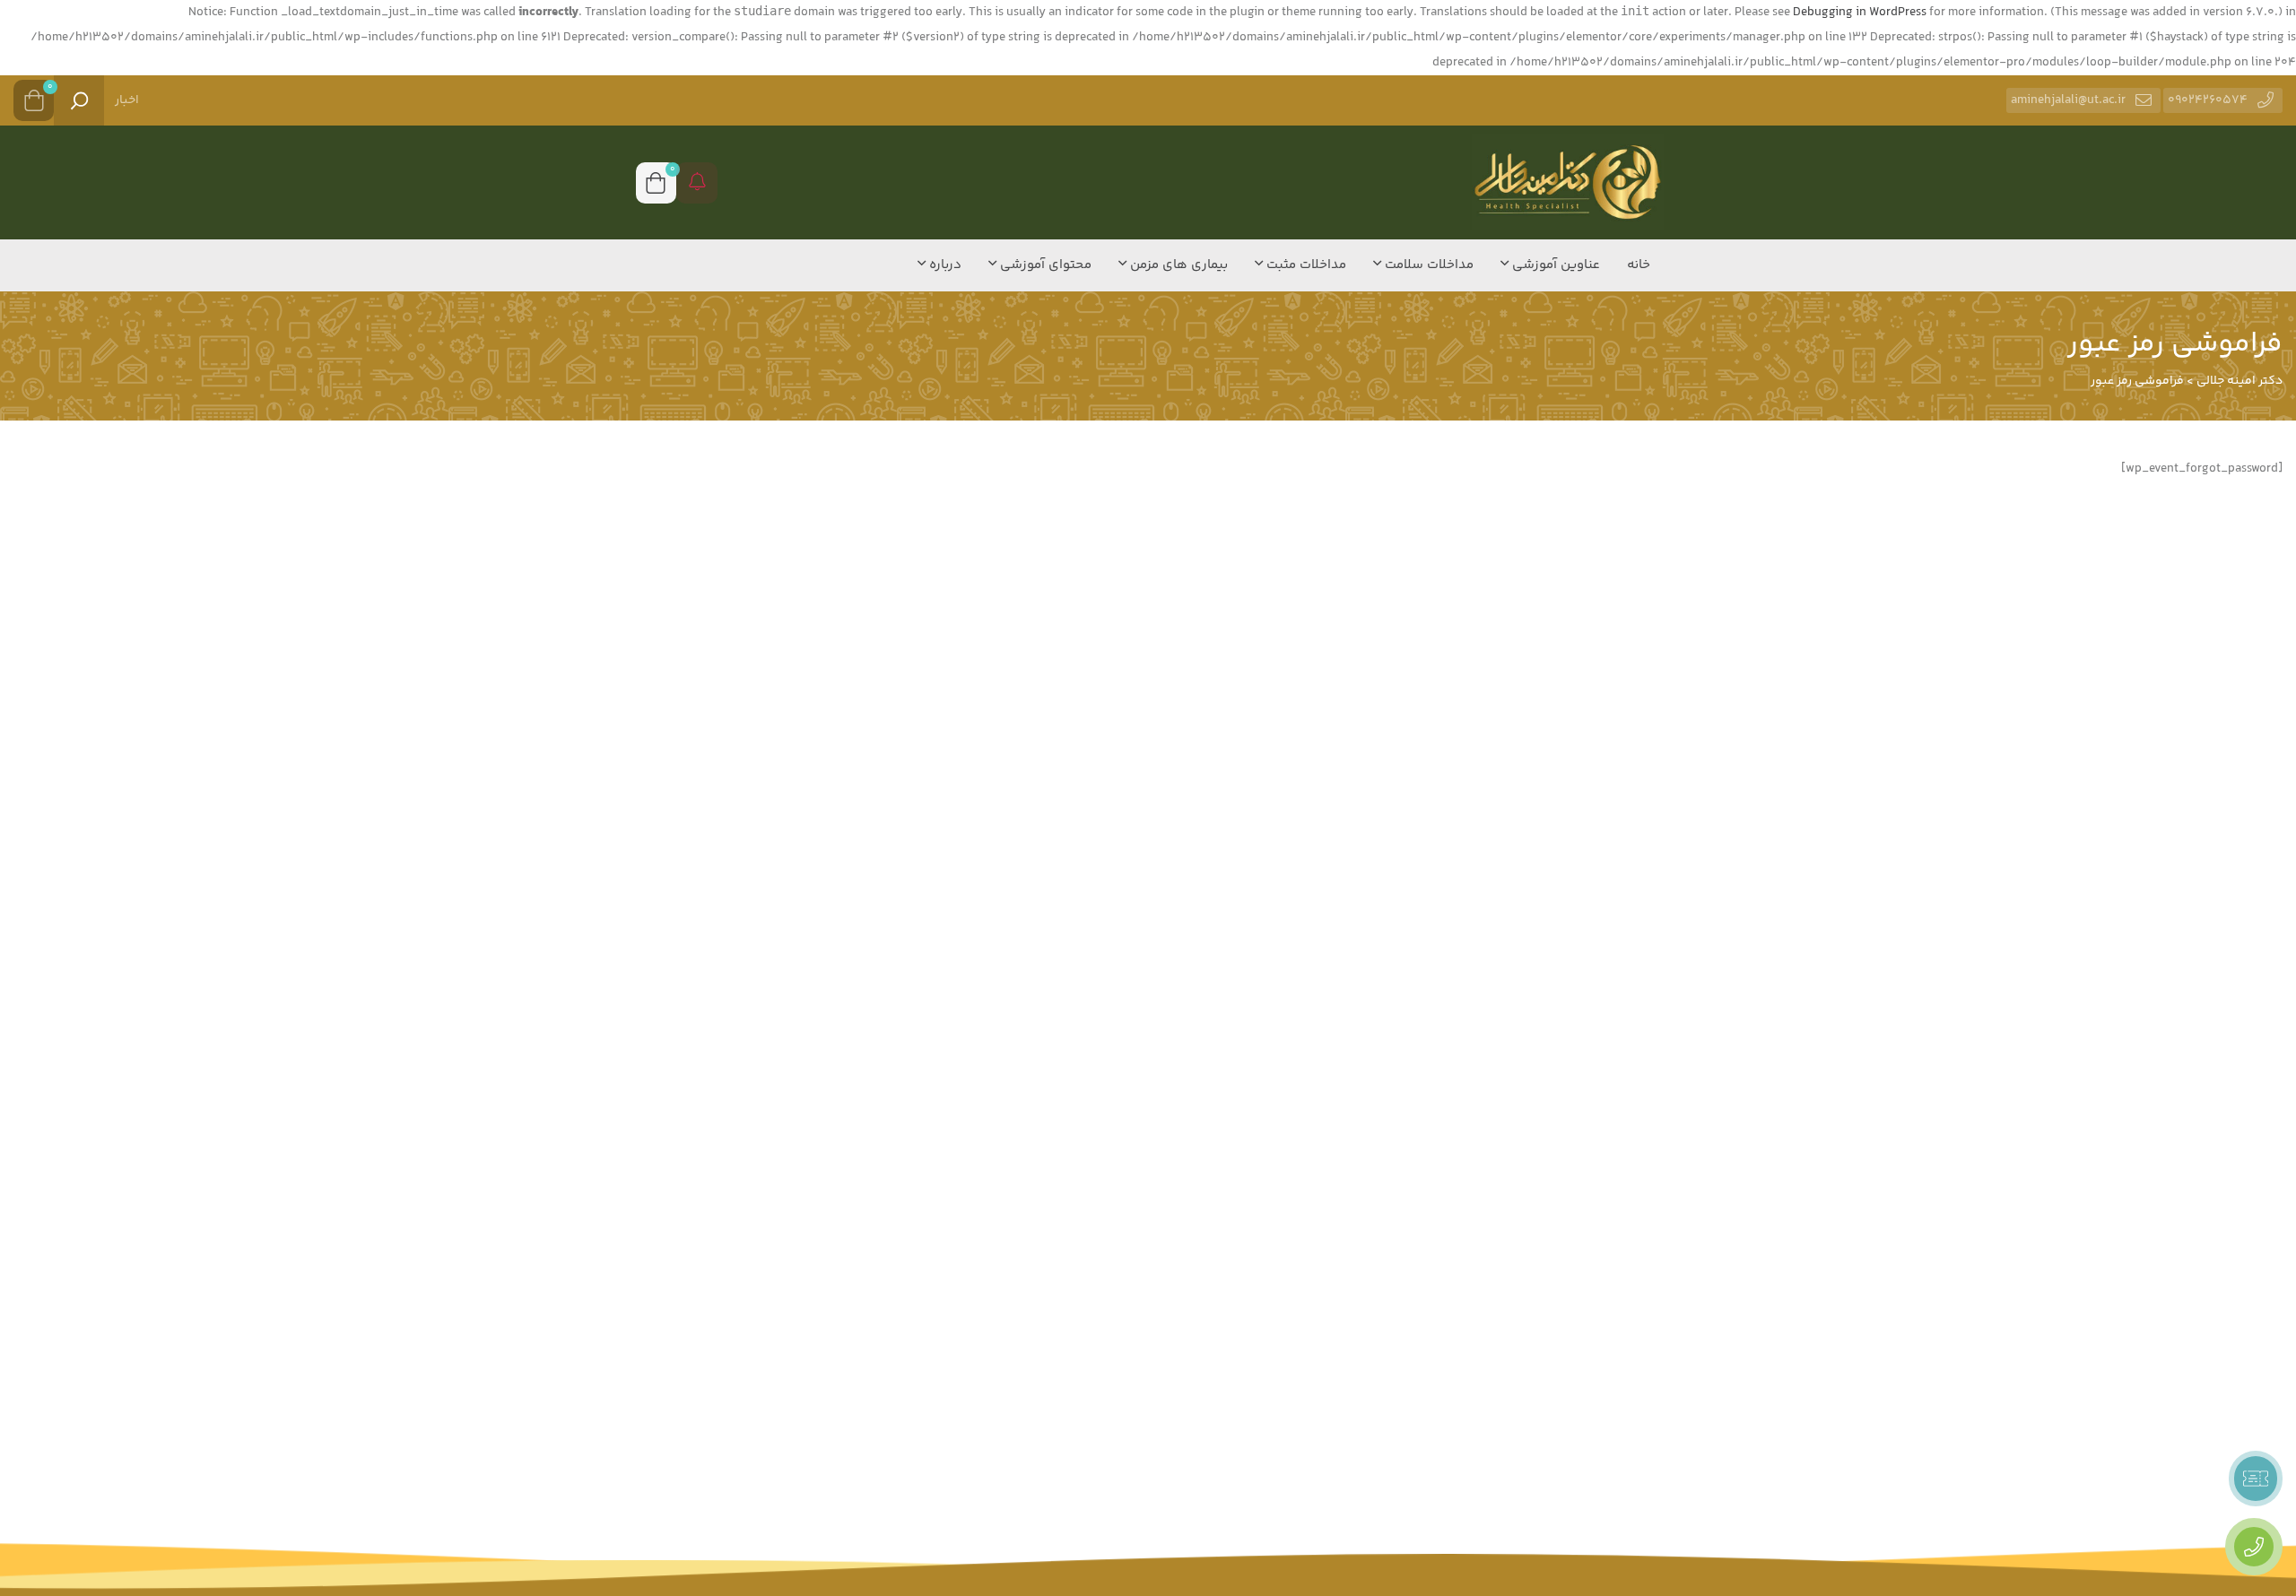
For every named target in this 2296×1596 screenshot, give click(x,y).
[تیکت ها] (2256, 1479)
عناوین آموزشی (1554, 265)
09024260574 (2208, 100)
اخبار (127, 100)
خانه (1639, 265)
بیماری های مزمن (1177, 265)
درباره (944, 265)
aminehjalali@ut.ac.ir (2068, 100)
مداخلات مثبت (1305, 265)
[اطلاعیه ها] (697, 183)
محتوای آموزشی (1044, 265)
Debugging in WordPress (1860, 13)
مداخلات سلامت (1427, 265)
